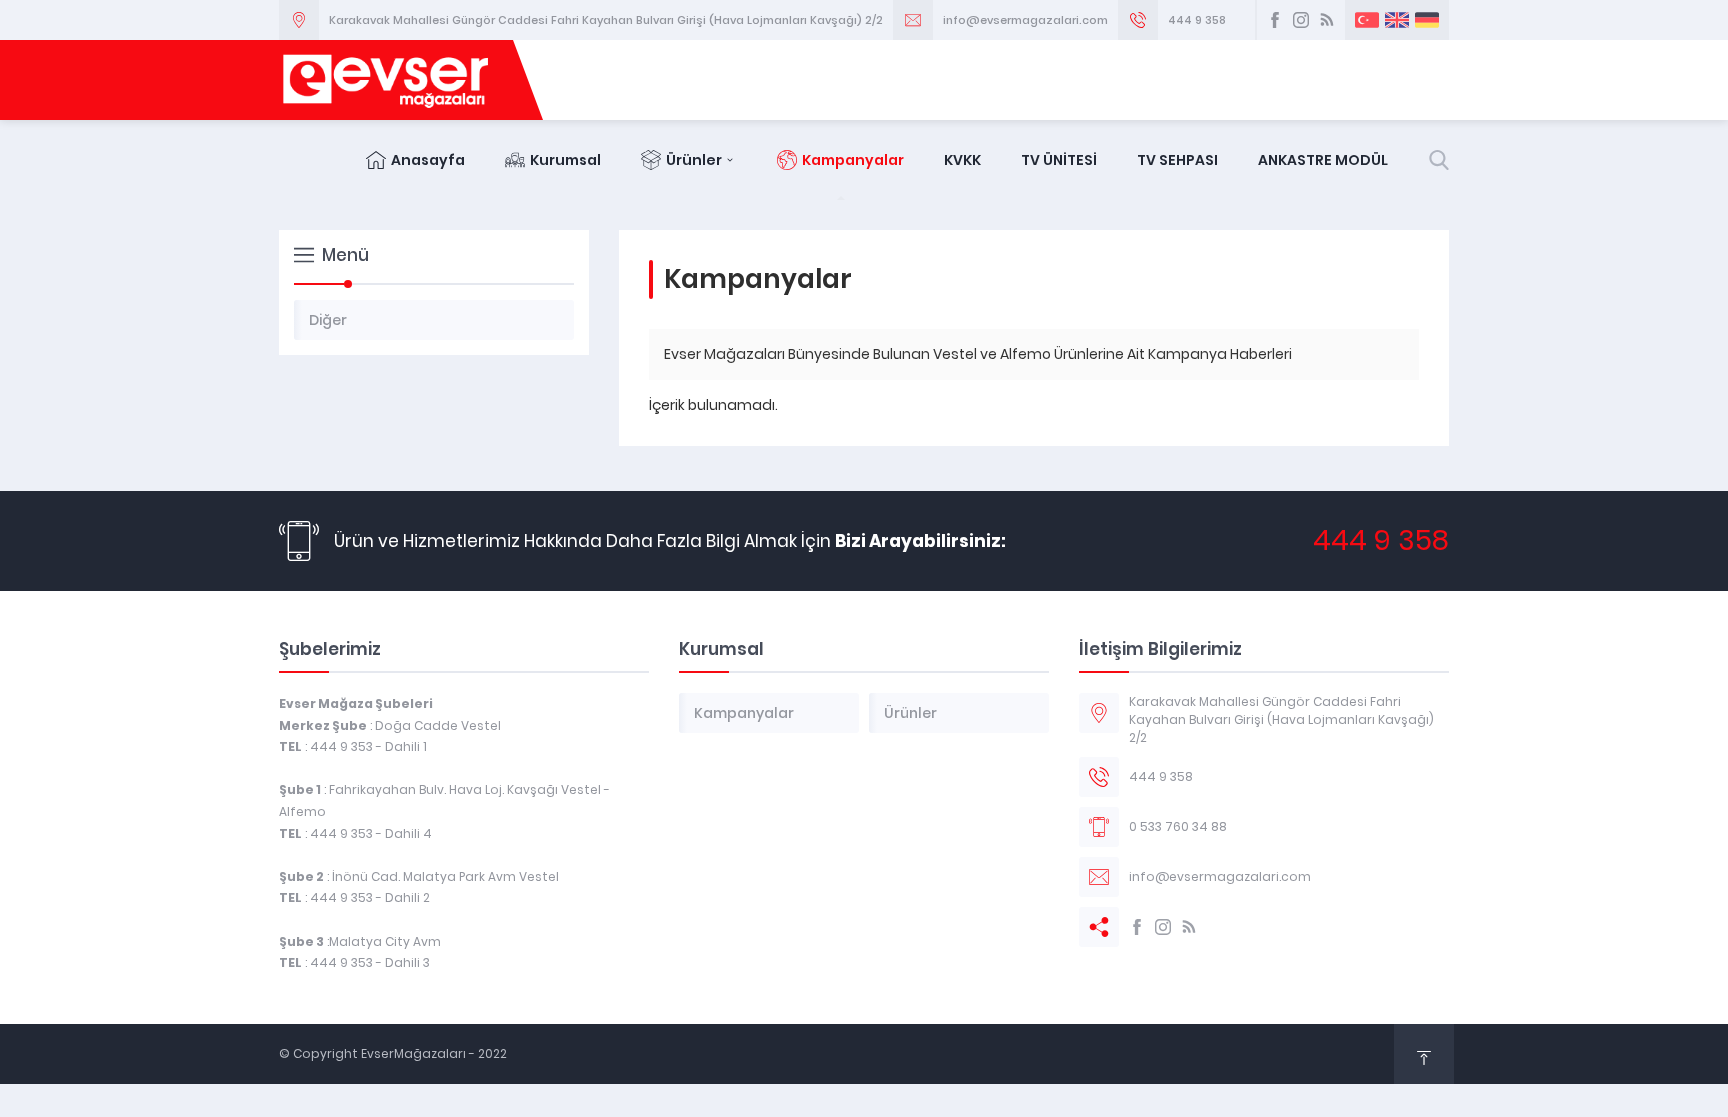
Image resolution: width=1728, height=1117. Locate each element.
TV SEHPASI (1177, 160)
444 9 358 (1197, 20)
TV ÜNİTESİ (1059, 160)
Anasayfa (428, 160)
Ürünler (694, 160)
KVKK (962, 160)
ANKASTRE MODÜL (1323, 160)
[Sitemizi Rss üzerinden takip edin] (1327, 20)
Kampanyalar (853, 160)
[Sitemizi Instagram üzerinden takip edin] (1301, 20)
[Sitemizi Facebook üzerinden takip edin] (1275, 20)
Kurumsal (565, 160)
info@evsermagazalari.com (1025, 20)
